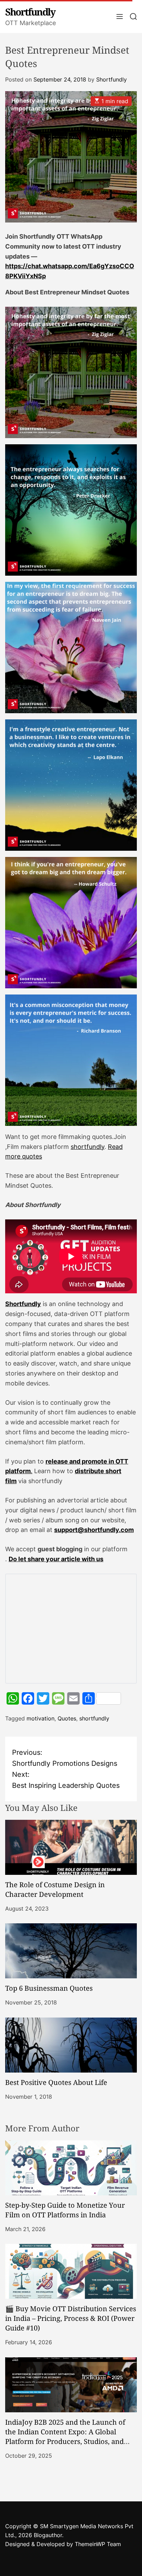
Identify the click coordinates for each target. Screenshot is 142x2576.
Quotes (67, 1718)
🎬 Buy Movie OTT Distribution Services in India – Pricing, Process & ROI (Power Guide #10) (71, 2318)
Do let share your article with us (56, 1559)
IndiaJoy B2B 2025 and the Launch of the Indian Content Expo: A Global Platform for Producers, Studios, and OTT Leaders (65, 2437)
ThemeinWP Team (98, 2544)
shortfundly (88, 1147)
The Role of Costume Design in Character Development (55, 1889)
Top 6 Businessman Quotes (49, 1988)
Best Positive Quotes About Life (56, 2082)
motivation (40, 1718)
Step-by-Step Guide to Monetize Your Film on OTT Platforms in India (65, 2210)
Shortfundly (30, 12)
